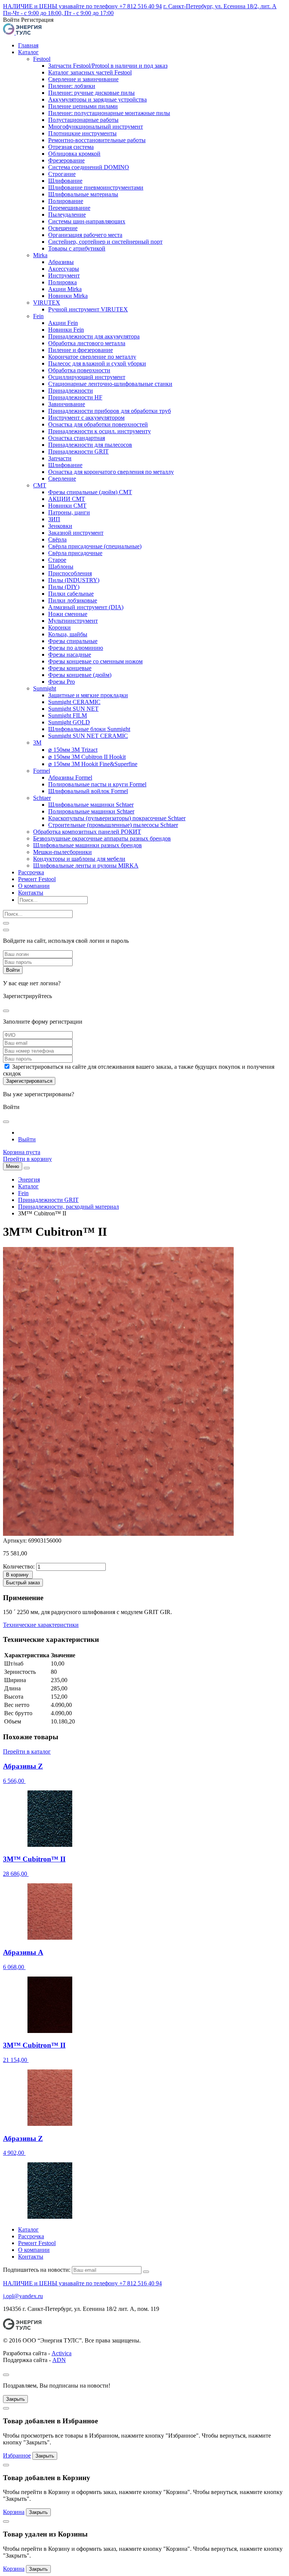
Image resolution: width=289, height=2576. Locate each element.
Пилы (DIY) (64, 587)
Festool (42, 59)
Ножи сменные (68, 614)
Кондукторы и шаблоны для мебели (79, 859)
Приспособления (70, 573)
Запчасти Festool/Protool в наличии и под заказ (108, 66)
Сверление (62, 479)
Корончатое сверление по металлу (92, 357)
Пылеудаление (67, 215)
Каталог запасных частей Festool (90, 72)
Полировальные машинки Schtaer (91, 811)
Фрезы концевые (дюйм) (80, 675)
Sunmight (45, 688)
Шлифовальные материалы (83, 194)
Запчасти (60, 458)
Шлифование (65, 181)
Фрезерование (66, 160)
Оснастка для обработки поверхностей (98, 424)
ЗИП (54, 519)
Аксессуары (64, 269)
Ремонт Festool (37, 879)
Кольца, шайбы (68, 634)
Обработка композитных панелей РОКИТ (87, 832)
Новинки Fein (66, 330)
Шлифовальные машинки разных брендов (87, 845)
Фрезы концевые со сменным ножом (95, 661)
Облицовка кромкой (74, 154)
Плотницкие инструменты (82, 133)
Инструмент (64, 275)
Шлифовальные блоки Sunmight (89, 729)
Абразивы (61, 262)
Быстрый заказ (23, 1583)
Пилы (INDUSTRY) (74, 580)
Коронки (59, 627)
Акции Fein (63, 323)
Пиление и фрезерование (81, 350)
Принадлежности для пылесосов (90, 445)
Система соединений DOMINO (89, 167)
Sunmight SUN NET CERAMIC (88, 736)
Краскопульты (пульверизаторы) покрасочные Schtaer (117, 818)
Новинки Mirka (68, 296)
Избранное (17, 2455)
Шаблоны (61, 567)
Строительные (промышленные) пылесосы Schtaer (113, 825)
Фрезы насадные (70, 655)
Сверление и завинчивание (83, 79)
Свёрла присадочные (75, 553)
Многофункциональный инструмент (96, 127)
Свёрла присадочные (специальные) (95, 546)
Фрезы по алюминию (76, 648)
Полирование (66, 201)
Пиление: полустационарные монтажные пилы (109, 113)
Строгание (62, 174)
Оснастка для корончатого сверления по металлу (111, 472)
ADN (59, 2360)
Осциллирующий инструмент (87, 377)
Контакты (31, 893)
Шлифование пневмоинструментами (96, 187)
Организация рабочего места (85, 235)
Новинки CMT (67, 506)
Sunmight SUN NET (73, 709)
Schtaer (42, 798)
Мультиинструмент (73, 621)
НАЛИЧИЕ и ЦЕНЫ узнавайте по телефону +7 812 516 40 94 (82, 6)
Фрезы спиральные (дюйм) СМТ (90, 492)
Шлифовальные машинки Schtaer (91, 805)
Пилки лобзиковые (73, 600)
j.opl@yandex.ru (23, 2296)
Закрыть (15, 2399)
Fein (38, 316)
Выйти (27, 1139)
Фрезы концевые (70, 668)
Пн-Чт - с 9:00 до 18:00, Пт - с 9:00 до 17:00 (58, 13)
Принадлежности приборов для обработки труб (110, 411)
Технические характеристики (41, 1625)
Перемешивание (69, 208)
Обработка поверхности (79, 370)
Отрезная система (71, 147)
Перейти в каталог (27, 1751)
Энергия (29, 1180)
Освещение (63, 228)
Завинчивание (67, 404)
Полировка (62, 282)
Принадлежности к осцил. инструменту (100, 431)
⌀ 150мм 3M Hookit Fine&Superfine (93, 764)
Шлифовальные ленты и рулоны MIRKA (86, 865)
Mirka (40, 255)
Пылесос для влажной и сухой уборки (97, 363)
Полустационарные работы (83, 120)
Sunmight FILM (68, 715)
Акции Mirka (65, 289)
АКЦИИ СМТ (67, 499)
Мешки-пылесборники (62, 852)
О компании (34, 886)
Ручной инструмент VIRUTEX (88, 309)
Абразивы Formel (70, 778)
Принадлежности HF (75, 397)
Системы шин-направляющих (87, 221)
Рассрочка (31, 872)
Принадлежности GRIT (78, 451)
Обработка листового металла (87, 343)
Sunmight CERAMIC (74, 702)
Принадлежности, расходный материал (68, 1207)
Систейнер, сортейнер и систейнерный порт (105, 242)
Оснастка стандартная (77, 438)
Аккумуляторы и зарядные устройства (97, 99)
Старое (57, 560)
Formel (42, 771)
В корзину (17, 1575)
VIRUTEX (47, 303)
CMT (40, 485)
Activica (62, 2353)
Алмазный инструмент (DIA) (86, 607)
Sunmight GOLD (69, 722)
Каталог (28, 52)
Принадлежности (71, 391)
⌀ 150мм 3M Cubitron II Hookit (87, 757)
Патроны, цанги (69, 512)
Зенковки (60, 526)
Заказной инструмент (76, 533)
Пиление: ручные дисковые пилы (91, 93)
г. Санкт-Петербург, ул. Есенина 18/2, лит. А (220, 6)
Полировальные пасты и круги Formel (97, 784)
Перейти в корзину (27, 1159)
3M (37, 743)
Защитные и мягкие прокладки (88, 695)
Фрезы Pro (62, 682)
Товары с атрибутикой (77, 248)
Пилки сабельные (71, 594)
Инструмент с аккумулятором (86, 418)
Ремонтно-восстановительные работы (97, 140)
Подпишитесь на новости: (37, 2270)
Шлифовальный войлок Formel (88, 791)
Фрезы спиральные (73, 641)
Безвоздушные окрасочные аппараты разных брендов (102, 838)
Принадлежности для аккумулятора (94, 336)
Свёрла (57, 539)
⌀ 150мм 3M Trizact (73, 750)
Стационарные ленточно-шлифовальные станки (110, 384)
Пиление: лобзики (72, 86)
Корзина (14, 2512)
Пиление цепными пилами (83, 106)
